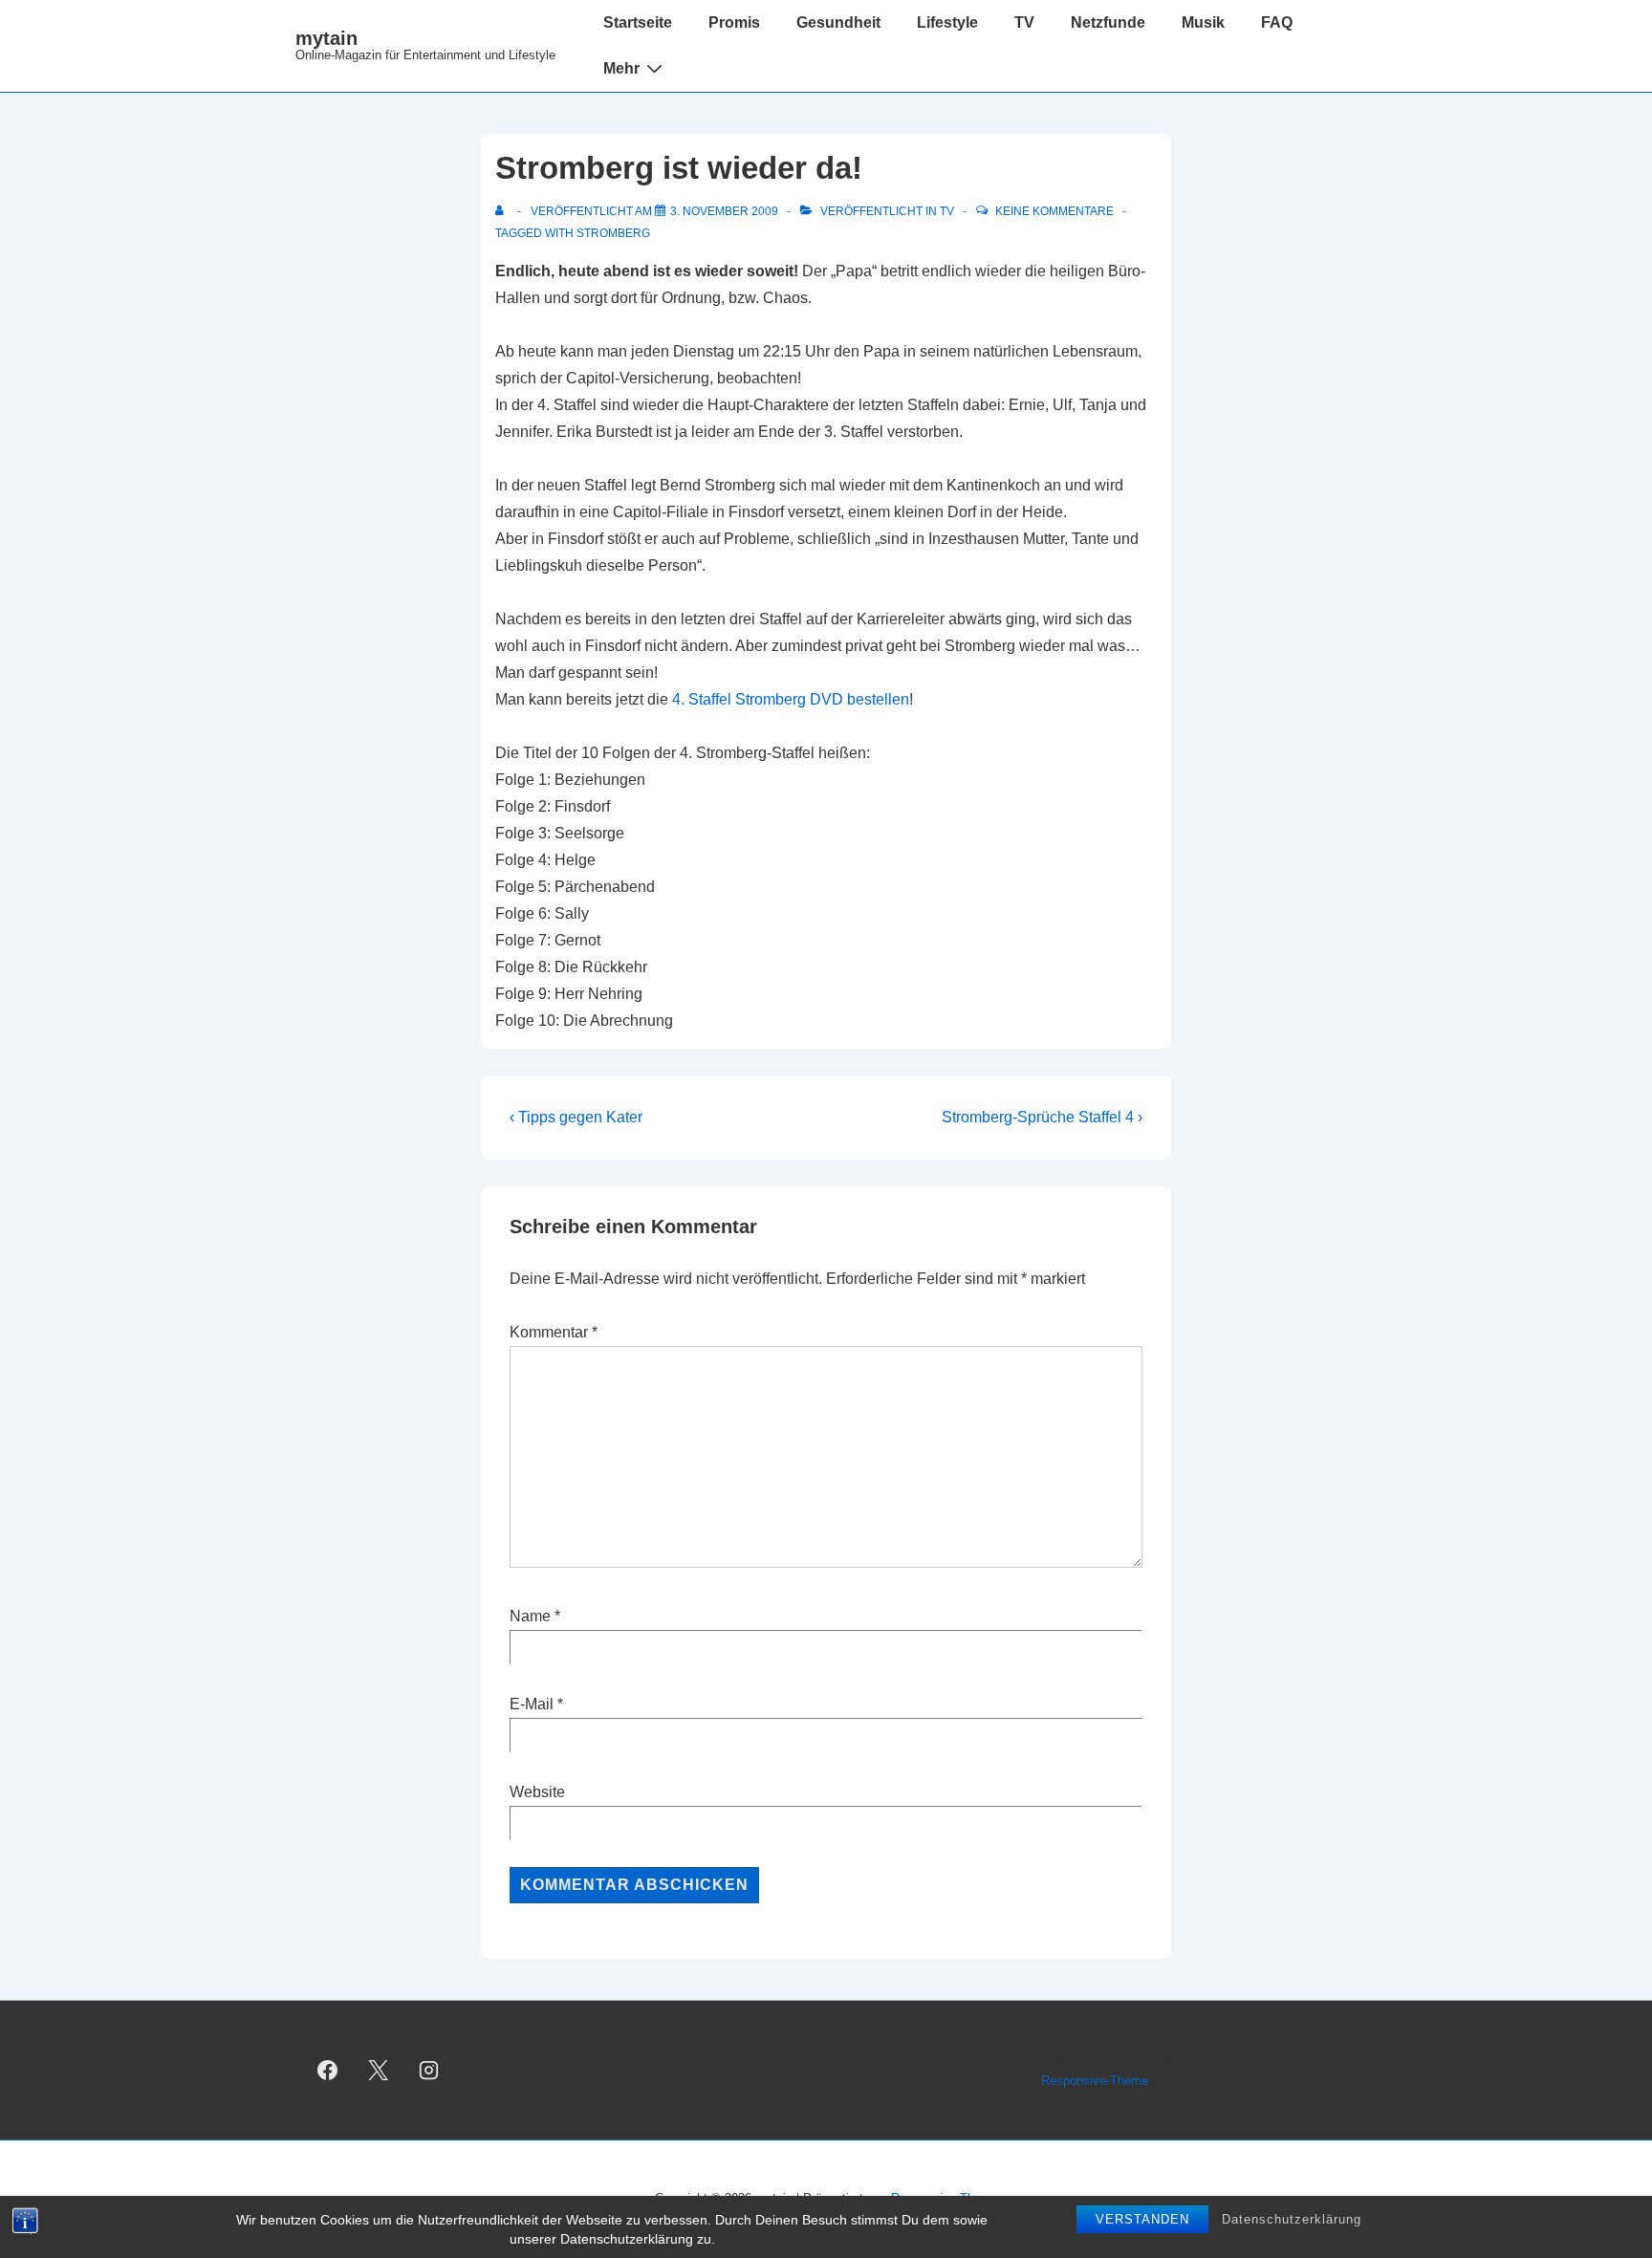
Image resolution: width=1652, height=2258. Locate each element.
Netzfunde (1108, 22)
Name (530, 1616)
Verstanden (1142, 2219)
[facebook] (328, 2071)
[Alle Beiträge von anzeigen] (503, 211)
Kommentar (554, 1332)
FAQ (1277, 22)
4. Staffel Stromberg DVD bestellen (791, 699)
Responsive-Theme (1095, 2081)
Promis (734, 22)
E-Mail (532, 1704)
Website (537, 1792)
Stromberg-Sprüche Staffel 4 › (1042, 1117)
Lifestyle (947, 22)
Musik (1203, 22)
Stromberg (613, 233)
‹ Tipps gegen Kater (576, 1117)
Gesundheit (838, 22)
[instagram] (429, 2071)
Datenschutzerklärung (1292, 2219)
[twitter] (379, 2071)
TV (1024, 22)
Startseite (638, 22)
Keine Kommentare (1054, 211)
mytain (326, 38)
